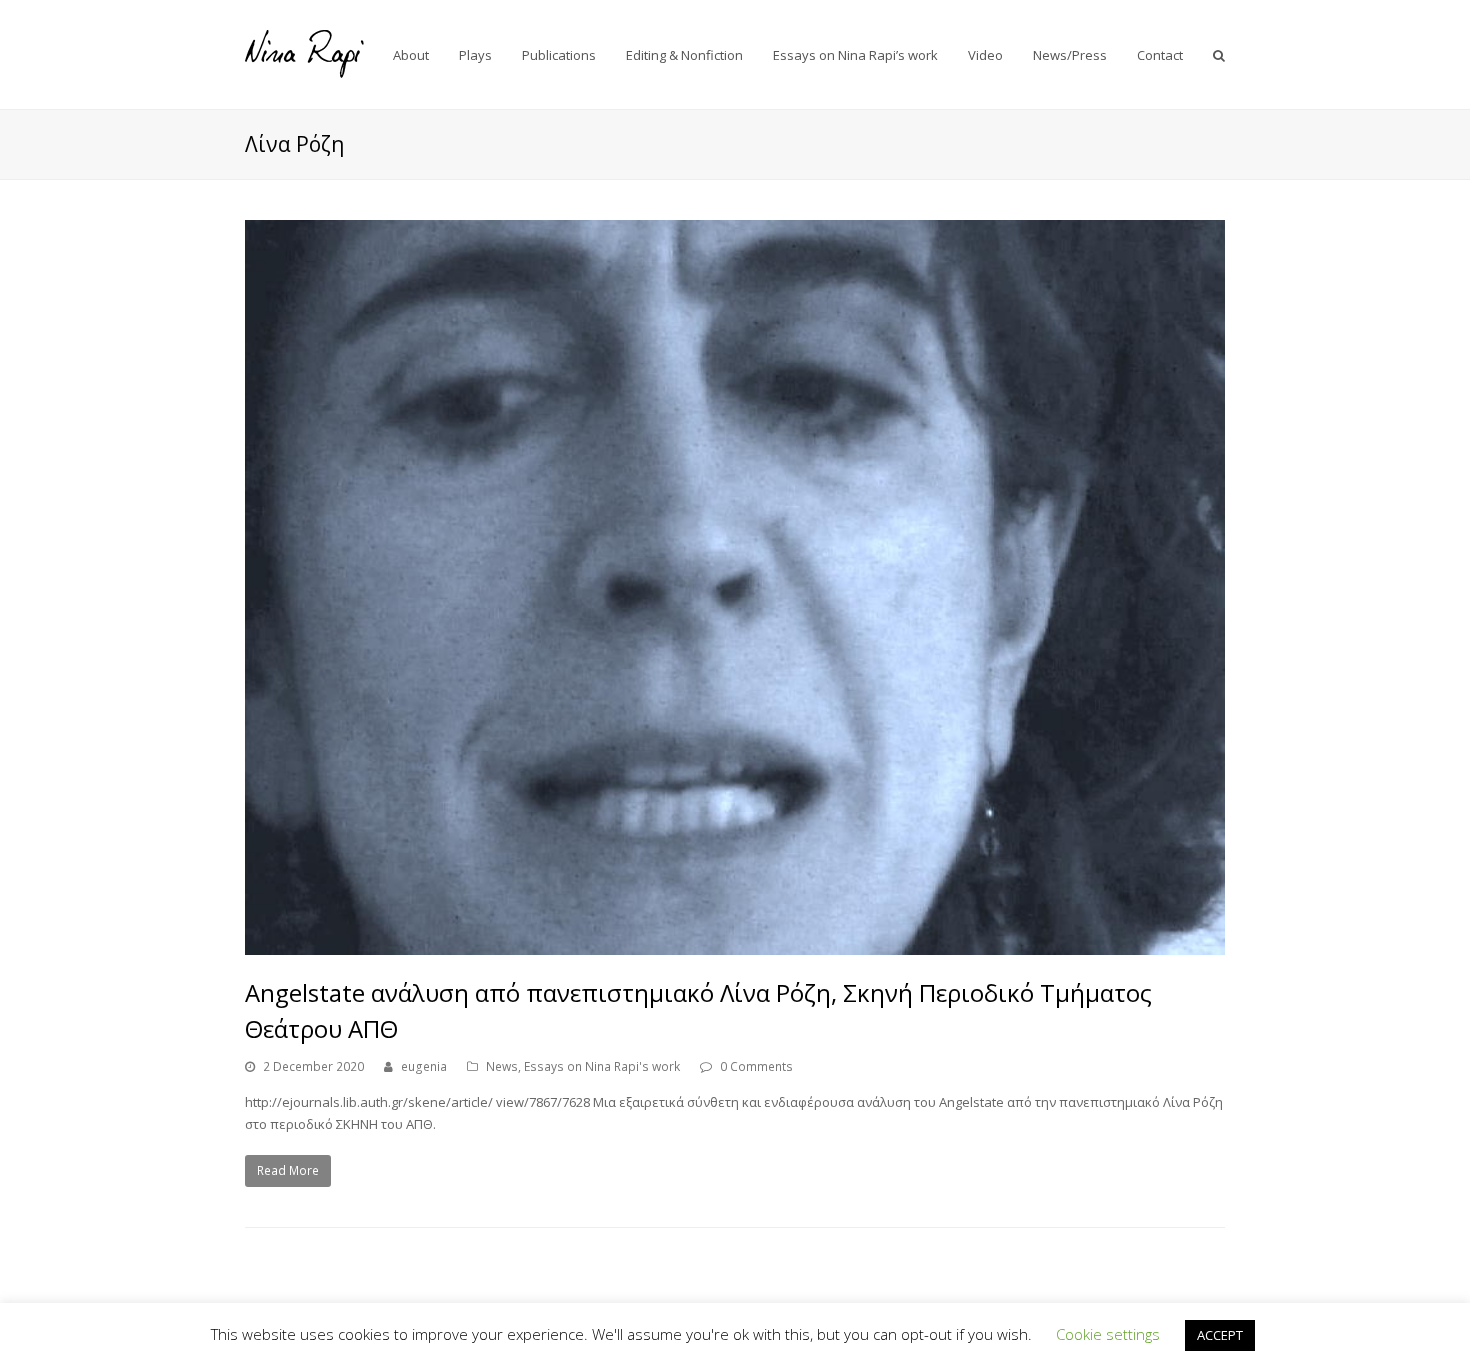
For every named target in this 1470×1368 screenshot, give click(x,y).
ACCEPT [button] (1220, 1335)
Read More (288, 1170)
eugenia (424, 1066)
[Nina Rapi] (305, 53)
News (502, 1066)
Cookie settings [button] (1108, 1334)
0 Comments (756, 1066)
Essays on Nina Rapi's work (602, 1066)
